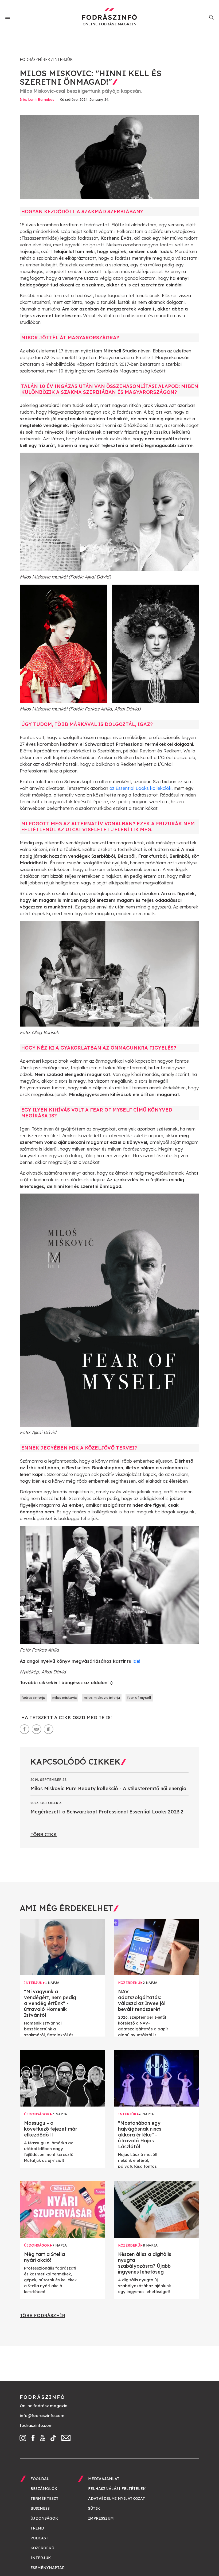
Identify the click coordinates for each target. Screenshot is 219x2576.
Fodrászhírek (35, 60)
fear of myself (139, 1697)
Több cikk (44, 1834)
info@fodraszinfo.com (42, 2416)
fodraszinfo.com (36, 2425)
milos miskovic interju (102, 1697)
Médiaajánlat (104, 2479)
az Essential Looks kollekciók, (141, 788)
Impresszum (101, 2518)
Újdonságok (44, 2518)
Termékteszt (44, 2499)
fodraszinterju (33, 1697)
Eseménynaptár (48, 2568)
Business (40, 2508)
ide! (136, 1661)
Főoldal (40, 2479)
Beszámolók (44, 2489)
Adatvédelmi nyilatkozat (117, 2499)
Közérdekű (42, 2548)
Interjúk (63, 60)
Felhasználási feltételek (117, 2489)
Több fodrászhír (42, 2315)
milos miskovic (64, 1697)
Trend (37, 2528)
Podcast (39, 2538)
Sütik (94, 2508)
